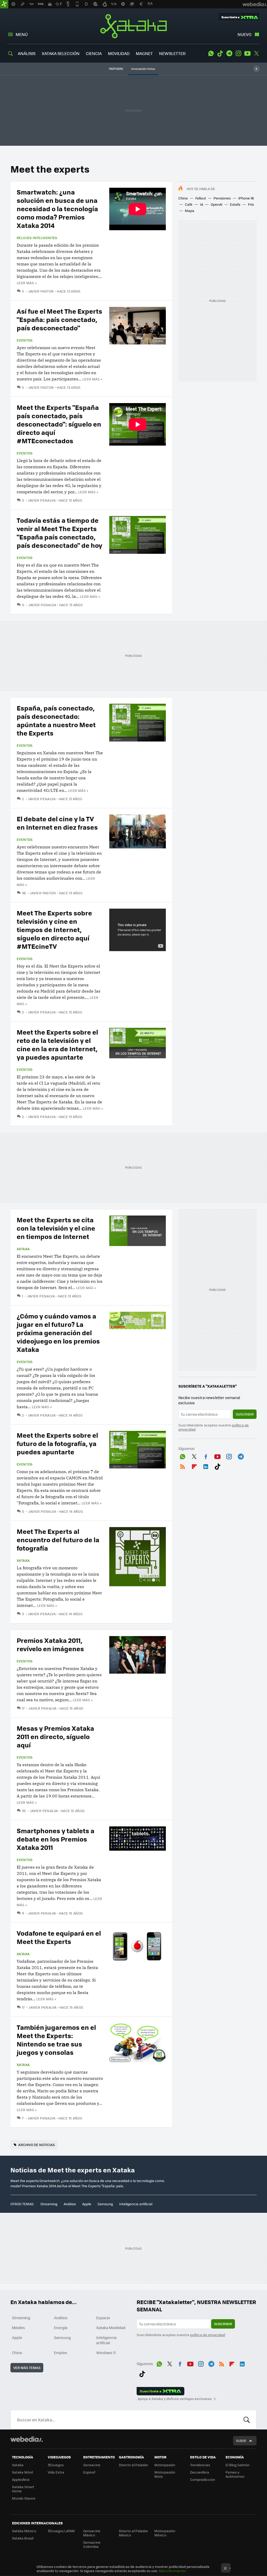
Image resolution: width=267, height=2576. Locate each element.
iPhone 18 (246, 198)
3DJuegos (56, 2465)
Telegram (229, 53)
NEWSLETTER (172, 53)
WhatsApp (211, 53)
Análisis (70, 2204)
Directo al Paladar (133, 2465)
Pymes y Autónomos (235, 2474)
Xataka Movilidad (111, 2328)
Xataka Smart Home (23, 2489)
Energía (61, 2328)
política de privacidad (208, 2335)
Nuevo (244, 34)
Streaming (49, 2204)
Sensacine (92, 2465)
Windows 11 (106, 2353)
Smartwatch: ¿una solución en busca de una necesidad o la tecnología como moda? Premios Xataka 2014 (57, 208)
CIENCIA (94, 53)
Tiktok (220, 53)
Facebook (206, 1456)
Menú (22, 34)
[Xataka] (4, 4)
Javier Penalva (42, 500)
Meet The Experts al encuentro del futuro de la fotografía (58, 1539)
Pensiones (222, 198)
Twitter (257, 53)
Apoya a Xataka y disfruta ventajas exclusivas (175, 2399)
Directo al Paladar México (133, 2533)
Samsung (105, 2204)
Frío (251, 204)
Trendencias (200, 2465)
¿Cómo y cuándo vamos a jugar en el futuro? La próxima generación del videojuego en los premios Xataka (58, 1332)
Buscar (247, 2420)
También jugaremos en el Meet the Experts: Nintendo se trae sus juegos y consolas (56, 2040)
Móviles (19, 2328)
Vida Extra (56, 2472)
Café (189, 204)
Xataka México (24, 2531)
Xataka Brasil (23, 2538)
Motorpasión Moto (165, 2474)
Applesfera (21, 2479)
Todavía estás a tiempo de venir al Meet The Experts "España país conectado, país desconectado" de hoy (59, 533)
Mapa (190, 211)
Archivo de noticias (37, 2145)
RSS (183, 1466)
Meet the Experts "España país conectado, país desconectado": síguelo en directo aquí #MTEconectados (59, 424)
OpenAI (217, 204)
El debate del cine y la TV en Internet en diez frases (57, 823)
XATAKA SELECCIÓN (61, 53)
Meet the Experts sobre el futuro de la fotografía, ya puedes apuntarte (57, 1443)
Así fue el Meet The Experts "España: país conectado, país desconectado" (59, 319)
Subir (241, 2441)
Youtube (247, 53)
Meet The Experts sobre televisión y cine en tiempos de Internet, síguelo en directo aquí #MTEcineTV (54, 929)
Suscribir (245, 1414)
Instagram (238, 53)
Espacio (103, 2318)
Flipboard (194, 1466)
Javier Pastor (41, 291)
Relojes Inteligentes (37, 238)
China (183, 198)
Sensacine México (92, 2533)
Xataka (133, 26)
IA (202, 204)
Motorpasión (165, 2465)
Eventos (25, 340)
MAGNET (144, 53)
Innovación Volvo (143, 69)
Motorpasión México (165, 2533)
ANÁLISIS (27, 53)
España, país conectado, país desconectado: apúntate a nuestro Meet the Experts (56, 720)
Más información (172, 2571)
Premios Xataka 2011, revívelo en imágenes (50, 1644)
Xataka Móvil (22, 2472)
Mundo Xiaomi (24, 2498)
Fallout (201, 198)
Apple (87, 2204)
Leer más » (27, 283)
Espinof (89, 2472)
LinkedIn (206, 1466)
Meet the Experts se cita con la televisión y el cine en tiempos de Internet (56, 1228)
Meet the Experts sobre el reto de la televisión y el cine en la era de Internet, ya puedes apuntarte (57, 1044)
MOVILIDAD (119, 53)
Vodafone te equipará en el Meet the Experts (59, 1937)
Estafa (235, 204)
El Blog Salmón (238, 2465)
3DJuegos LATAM (61, 2531)
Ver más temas (27, 2368)
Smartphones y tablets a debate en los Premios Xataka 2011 (56, 1839)
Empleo (60, 2353)
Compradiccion (203, 2479)
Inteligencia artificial (136, 2204)
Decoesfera (200, 2472)
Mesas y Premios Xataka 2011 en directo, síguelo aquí (55, 1736)
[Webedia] (27, 2439)
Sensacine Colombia (92, 2544)
